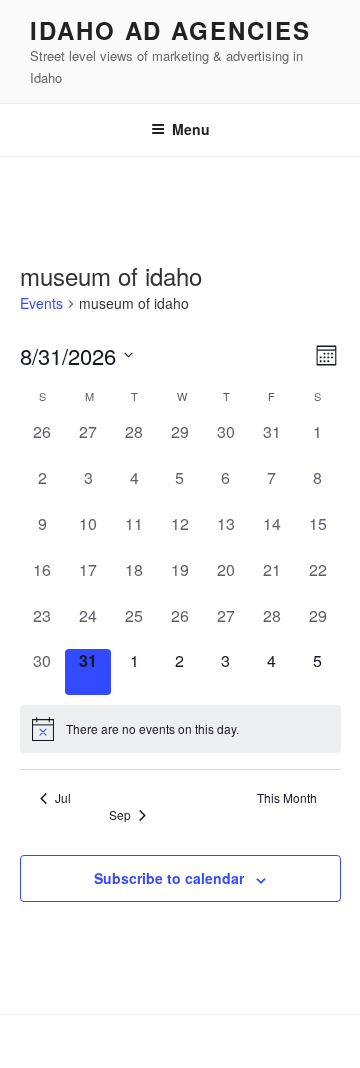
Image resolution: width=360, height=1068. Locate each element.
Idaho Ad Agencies (170, 30)
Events (41, 303)
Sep (120, 815)
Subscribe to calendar (169, 878)
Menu (191, 129)
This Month (287, 798)
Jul (63, 798)
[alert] (180, 729)
